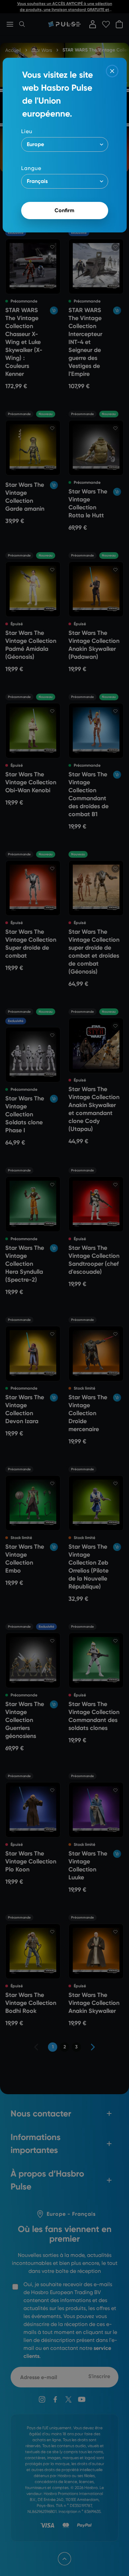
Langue (31, 168)
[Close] (112, 71)
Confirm (64, 210)
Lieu (27, 131)
